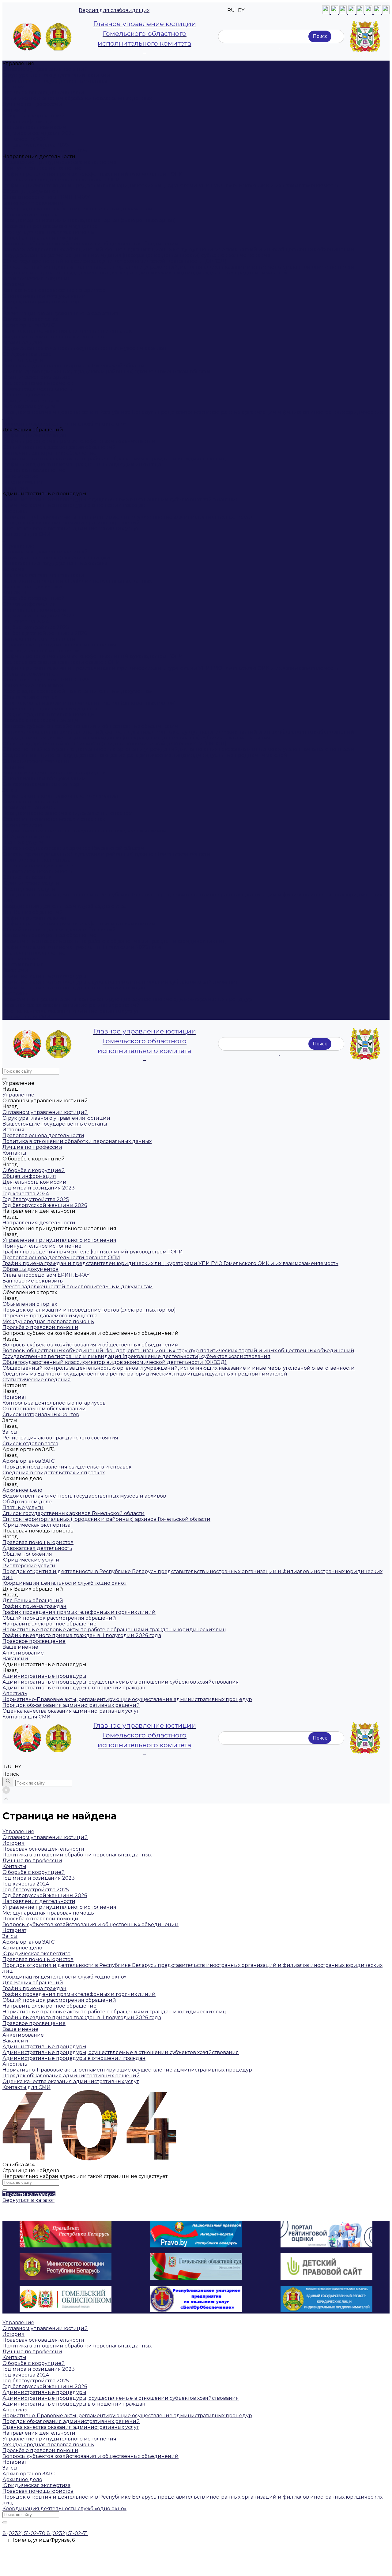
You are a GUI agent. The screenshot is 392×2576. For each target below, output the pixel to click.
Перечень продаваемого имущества (50, 226)
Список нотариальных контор (41, 302)
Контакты (14, 110)
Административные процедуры (44, 976)
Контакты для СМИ (26, 1017)
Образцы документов (30, 191)
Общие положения (27, 395)
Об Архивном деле (27, 354)
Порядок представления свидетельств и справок (67, 331)
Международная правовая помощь (48, 232)
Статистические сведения (37, 279)
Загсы (10, 308)
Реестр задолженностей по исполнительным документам (78, 209)
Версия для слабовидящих (114, 10)
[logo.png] (365, 37)
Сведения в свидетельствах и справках (54, 337)
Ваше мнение (20, 476)
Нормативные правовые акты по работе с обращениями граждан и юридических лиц (114, 459)
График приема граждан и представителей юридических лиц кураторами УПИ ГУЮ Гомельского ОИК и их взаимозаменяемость (170, 186)
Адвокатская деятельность (37, 389)
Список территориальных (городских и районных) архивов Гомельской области (106, 372)
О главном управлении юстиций (45, 69)
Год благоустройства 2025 (36, 145)
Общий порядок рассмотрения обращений (59, 447)
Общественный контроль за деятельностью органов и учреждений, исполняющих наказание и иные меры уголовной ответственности (179, 267)
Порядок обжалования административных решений (71, 523)
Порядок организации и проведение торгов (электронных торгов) (89, 220)
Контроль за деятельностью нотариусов (54, 290)
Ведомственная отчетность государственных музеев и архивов (84, 348)
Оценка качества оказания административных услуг (71, 529)
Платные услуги (23, 360)
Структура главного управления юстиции (56, 75)
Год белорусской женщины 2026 (45, 151)
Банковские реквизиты (33, 203)
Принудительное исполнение (42, 168)
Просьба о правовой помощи (40, 238)
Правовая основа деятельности (43, 93)
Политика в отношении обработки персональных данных (77, 98)
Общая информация (29, 122)
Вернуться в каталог (28, 2200)
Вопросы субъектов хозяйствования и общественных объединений (90, 244)
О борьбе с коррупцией (34, 116)
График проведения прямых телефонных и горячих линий (79, 441)
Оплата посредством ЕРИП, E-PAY (46, 197)
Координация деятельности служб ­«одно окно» (64, 424)
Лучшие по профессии (32, 104)
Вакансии (15, 488)
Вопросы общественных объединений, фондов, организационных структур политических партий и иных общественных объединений (178, 249)
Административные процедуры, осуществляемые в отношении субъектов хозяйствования (121, 499)
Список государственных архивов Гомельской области (73, 366)
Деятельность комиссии (34, 127)
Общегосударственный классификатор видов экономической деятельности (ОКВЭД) (115, 261)
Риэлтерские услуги (29, 406)
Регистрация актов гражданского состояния (60, 313)
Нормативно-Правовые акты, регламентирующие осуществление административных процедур (127, 517)
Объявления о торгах (30, 215)
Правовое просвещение (34, 470)
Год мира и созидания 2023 (39, 133)
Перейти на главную (29, 2194)
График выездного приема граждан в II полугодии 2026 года (82, 465)
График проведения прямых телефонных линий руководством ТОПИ (93, 174)
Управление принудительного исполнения (59, 162)
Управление (18, 546)
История (13, 87)
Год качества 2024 (26, 139)
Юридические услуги (31, 401)
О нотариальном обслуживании (44, 296)
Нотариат (14, 284)
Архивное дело (22, 342)
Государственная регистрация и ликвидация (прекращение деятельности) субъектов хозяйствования (136, 255)
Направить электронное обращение (49, 453)
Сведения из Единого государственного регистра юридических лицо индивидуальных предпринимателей (145, 273)
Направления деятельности (39, 639)
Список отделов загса (30, 319)
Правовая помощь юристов (38, 383)
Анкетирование (23, 482)
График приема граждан (34, 436)
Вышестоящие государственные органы (55, 81)
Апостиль (15, 511)
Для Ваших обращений (33, 912)
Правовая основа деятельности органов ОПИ (61, 180)
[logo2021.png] (43, 37)
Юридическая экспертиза (36, 377)
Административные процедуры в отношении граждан (74, 505)
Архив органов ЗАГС (28, 325)
